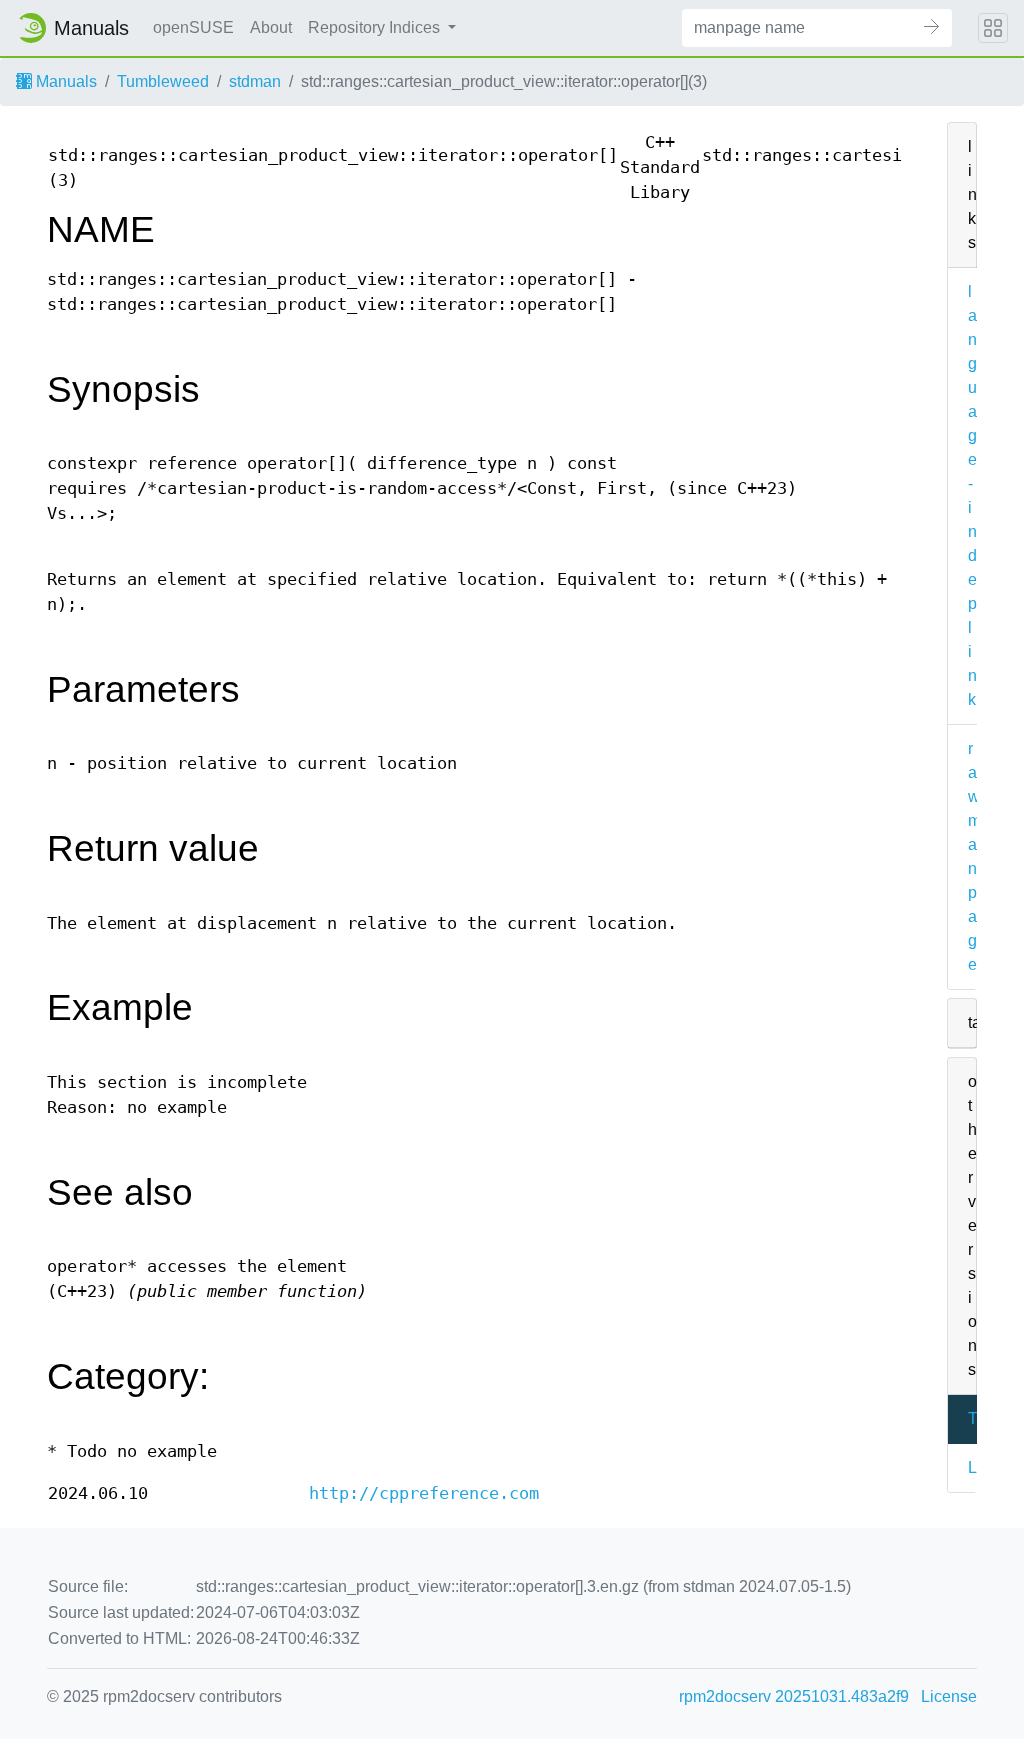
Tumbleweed (163, 81)
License (949, 1696)
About (271, 27)
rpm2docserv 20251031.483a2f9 (794, 1696)
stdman (255, 81)
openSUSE (193, 27)
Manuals (64, 81)
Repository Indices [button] (376, 27)
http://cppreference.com (424, 1493)
